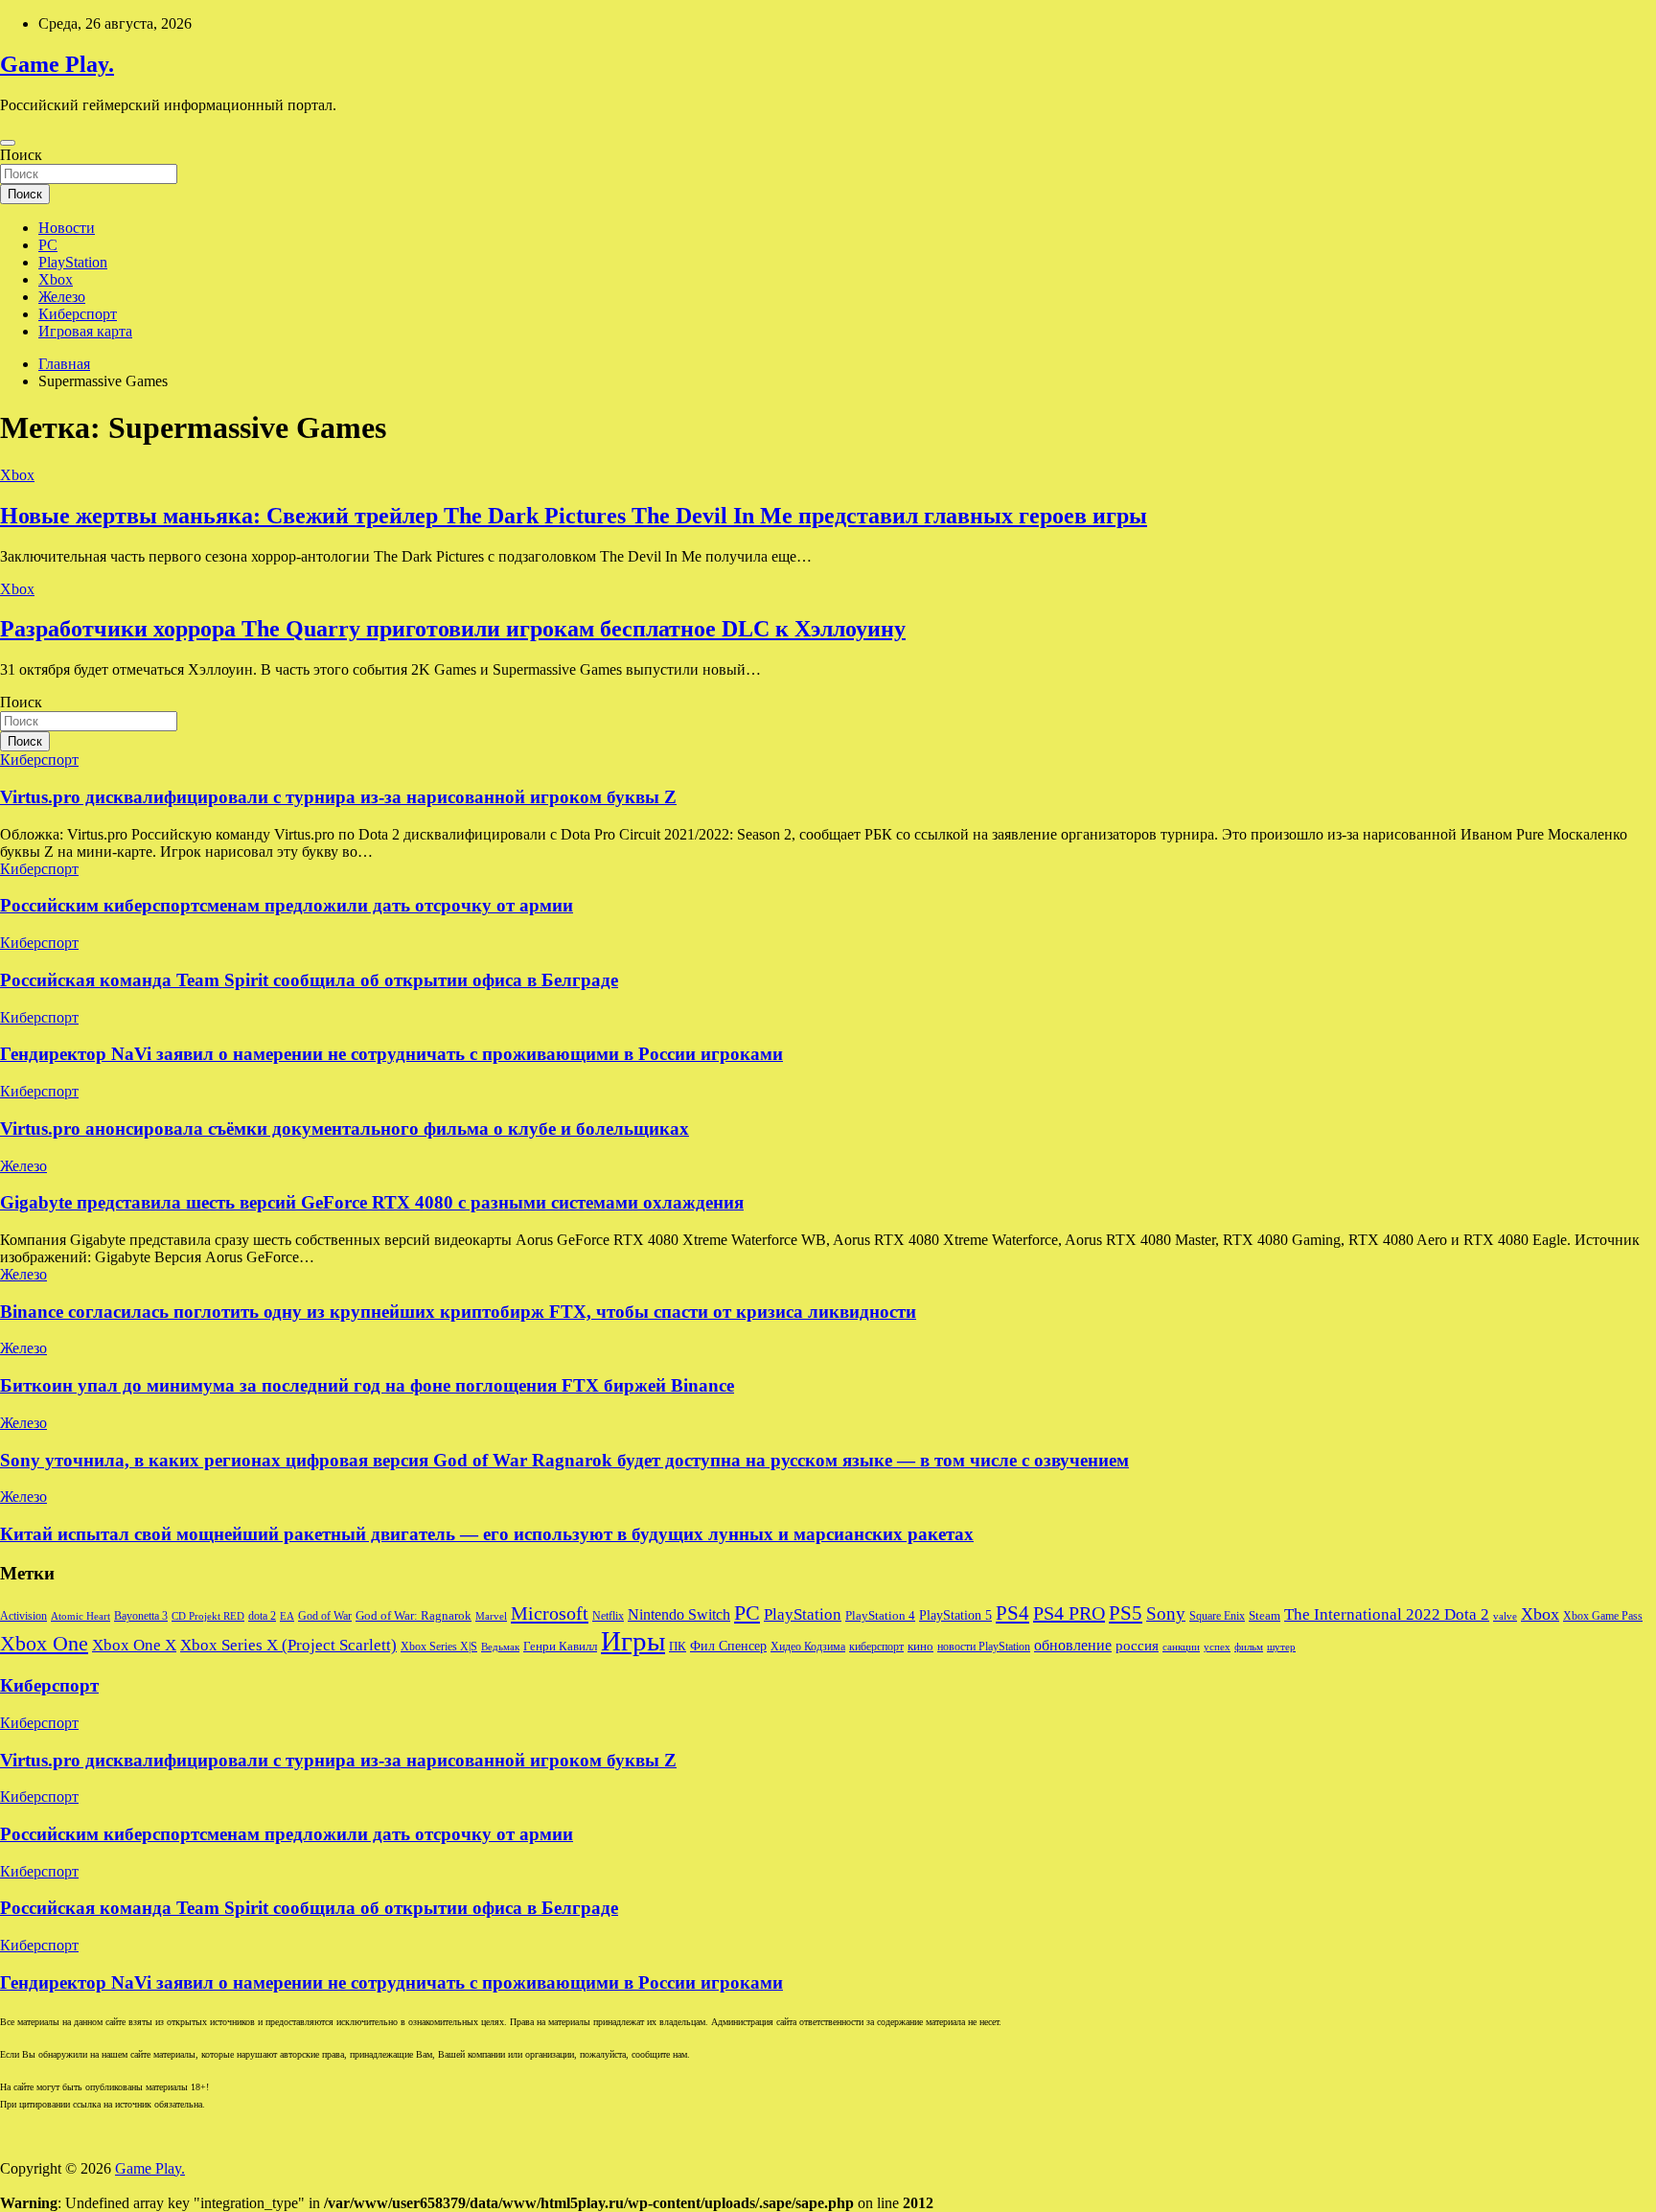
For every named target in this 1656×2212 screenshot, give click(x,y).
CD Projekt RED (208, 1616)
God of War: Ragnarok (414, 1616)
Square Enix (1217, 1616)
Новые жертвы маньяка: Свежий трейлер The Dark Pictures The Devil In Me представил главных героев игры (574, 516)
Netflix (608, 1616)
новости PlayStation (984, 1647)
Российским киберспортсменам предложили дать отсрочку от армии (287, 905)
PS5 (1126, 1613)
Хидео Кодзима (808, 1647)
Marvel (491, 1616)
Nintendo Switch (679, 1615)
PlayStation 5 (955, 1615)
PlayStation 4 (880, 1616)
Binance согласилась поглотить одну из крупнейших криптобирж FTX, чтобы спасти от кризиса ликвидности (458, 1312)
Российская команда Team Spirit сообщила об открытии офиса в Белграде (309, 980)
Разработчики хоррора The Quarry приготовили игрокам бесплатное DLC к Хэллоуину (453, 629)
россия (1137, 1646)
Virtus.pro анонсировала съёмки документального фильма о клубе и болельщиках (345, 1129)
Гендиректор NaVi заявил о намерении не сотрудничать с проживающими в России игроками (391, 1054)
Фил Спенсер (728, 1646)
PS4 (1012, 1613)
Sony (1166, 1613)
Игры (633, 1641)
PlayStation (73, 262)
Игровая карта (85, 331)
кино (920, 1647)
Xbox (56, 279)
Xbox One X (134, 1645)
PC (48, 245)
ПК (678, 1646)
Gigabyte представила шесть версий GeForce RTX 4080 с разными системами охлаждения (372, 1202)
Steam (1265, 1616)
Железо (62, 297)
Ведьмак (500, 1647)
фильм (1249, 1647)
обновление (1073, 1645)
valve (1505, 1616)
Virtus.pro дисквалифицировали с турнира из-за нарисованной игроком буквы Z (338, 797)
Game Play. (57, 64)
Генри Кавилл (560, 1647)
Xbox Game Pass (1603, 1616)
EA (287, 1616)
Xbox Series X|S (439, 1647)
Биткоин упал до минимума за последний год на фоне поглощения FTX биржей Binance (367, 1385)
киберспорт (876, 1647)
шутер (1281, 1647)
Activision (23, 1616)
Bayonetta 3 (141, 1616)
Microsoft (550, 1613)
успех (1217, 1647)
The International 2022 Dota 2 (1387, 1614)
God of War (325, 1616)
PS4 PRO (1069, 1613)
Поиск (21, 155)
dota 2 (262, 1616)
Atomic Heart (80, 1616)
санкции (1181, 1647)
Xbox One (44, 1643)
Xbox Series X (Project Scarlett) (288, 1645)
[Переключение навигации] (8, 143)
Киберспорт (78, 314)
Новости (67, 228)
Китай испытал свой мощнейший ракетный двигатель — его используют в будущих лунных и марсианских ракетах (487, 1534)
